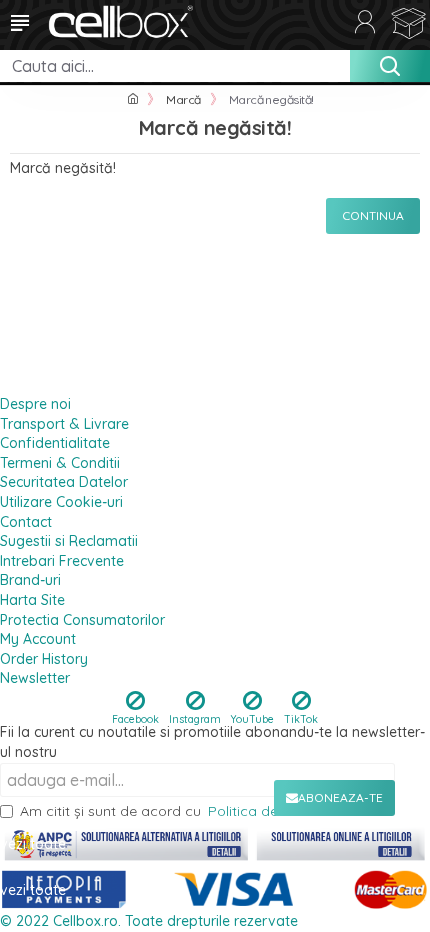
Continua (373, 215)
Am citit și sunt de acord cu (206, 811)
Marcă (183, 99)
